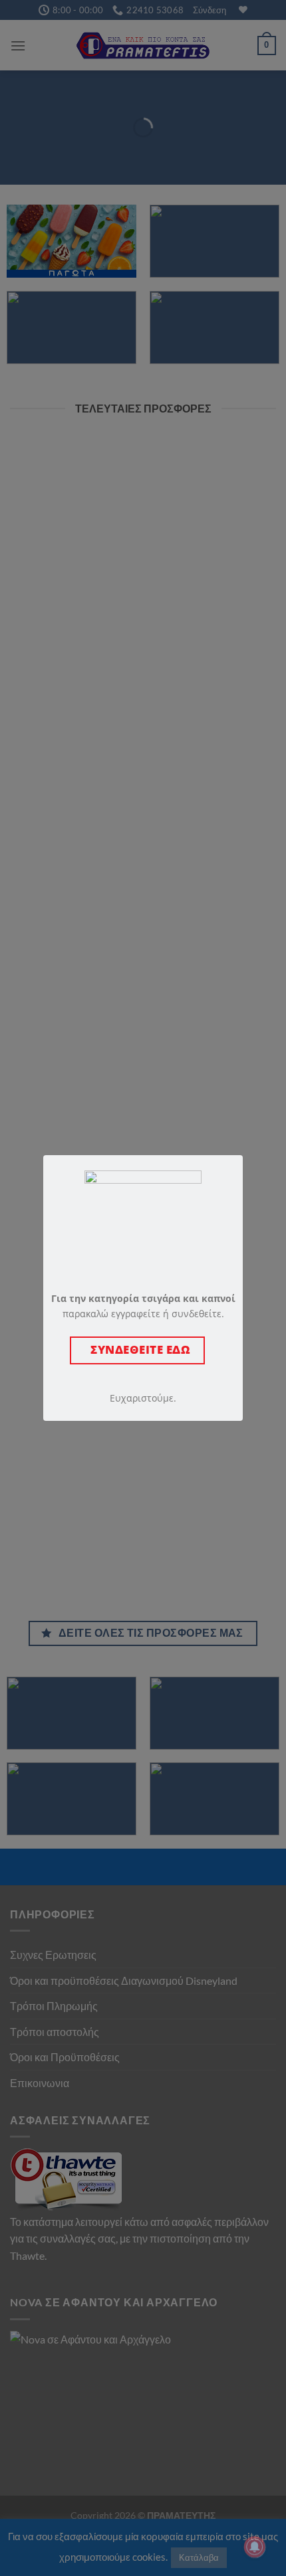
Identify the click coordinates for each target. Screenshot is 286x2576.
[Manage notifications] (255, 2547)
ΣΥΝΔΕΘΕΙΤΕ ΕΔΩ (137, 1349)
